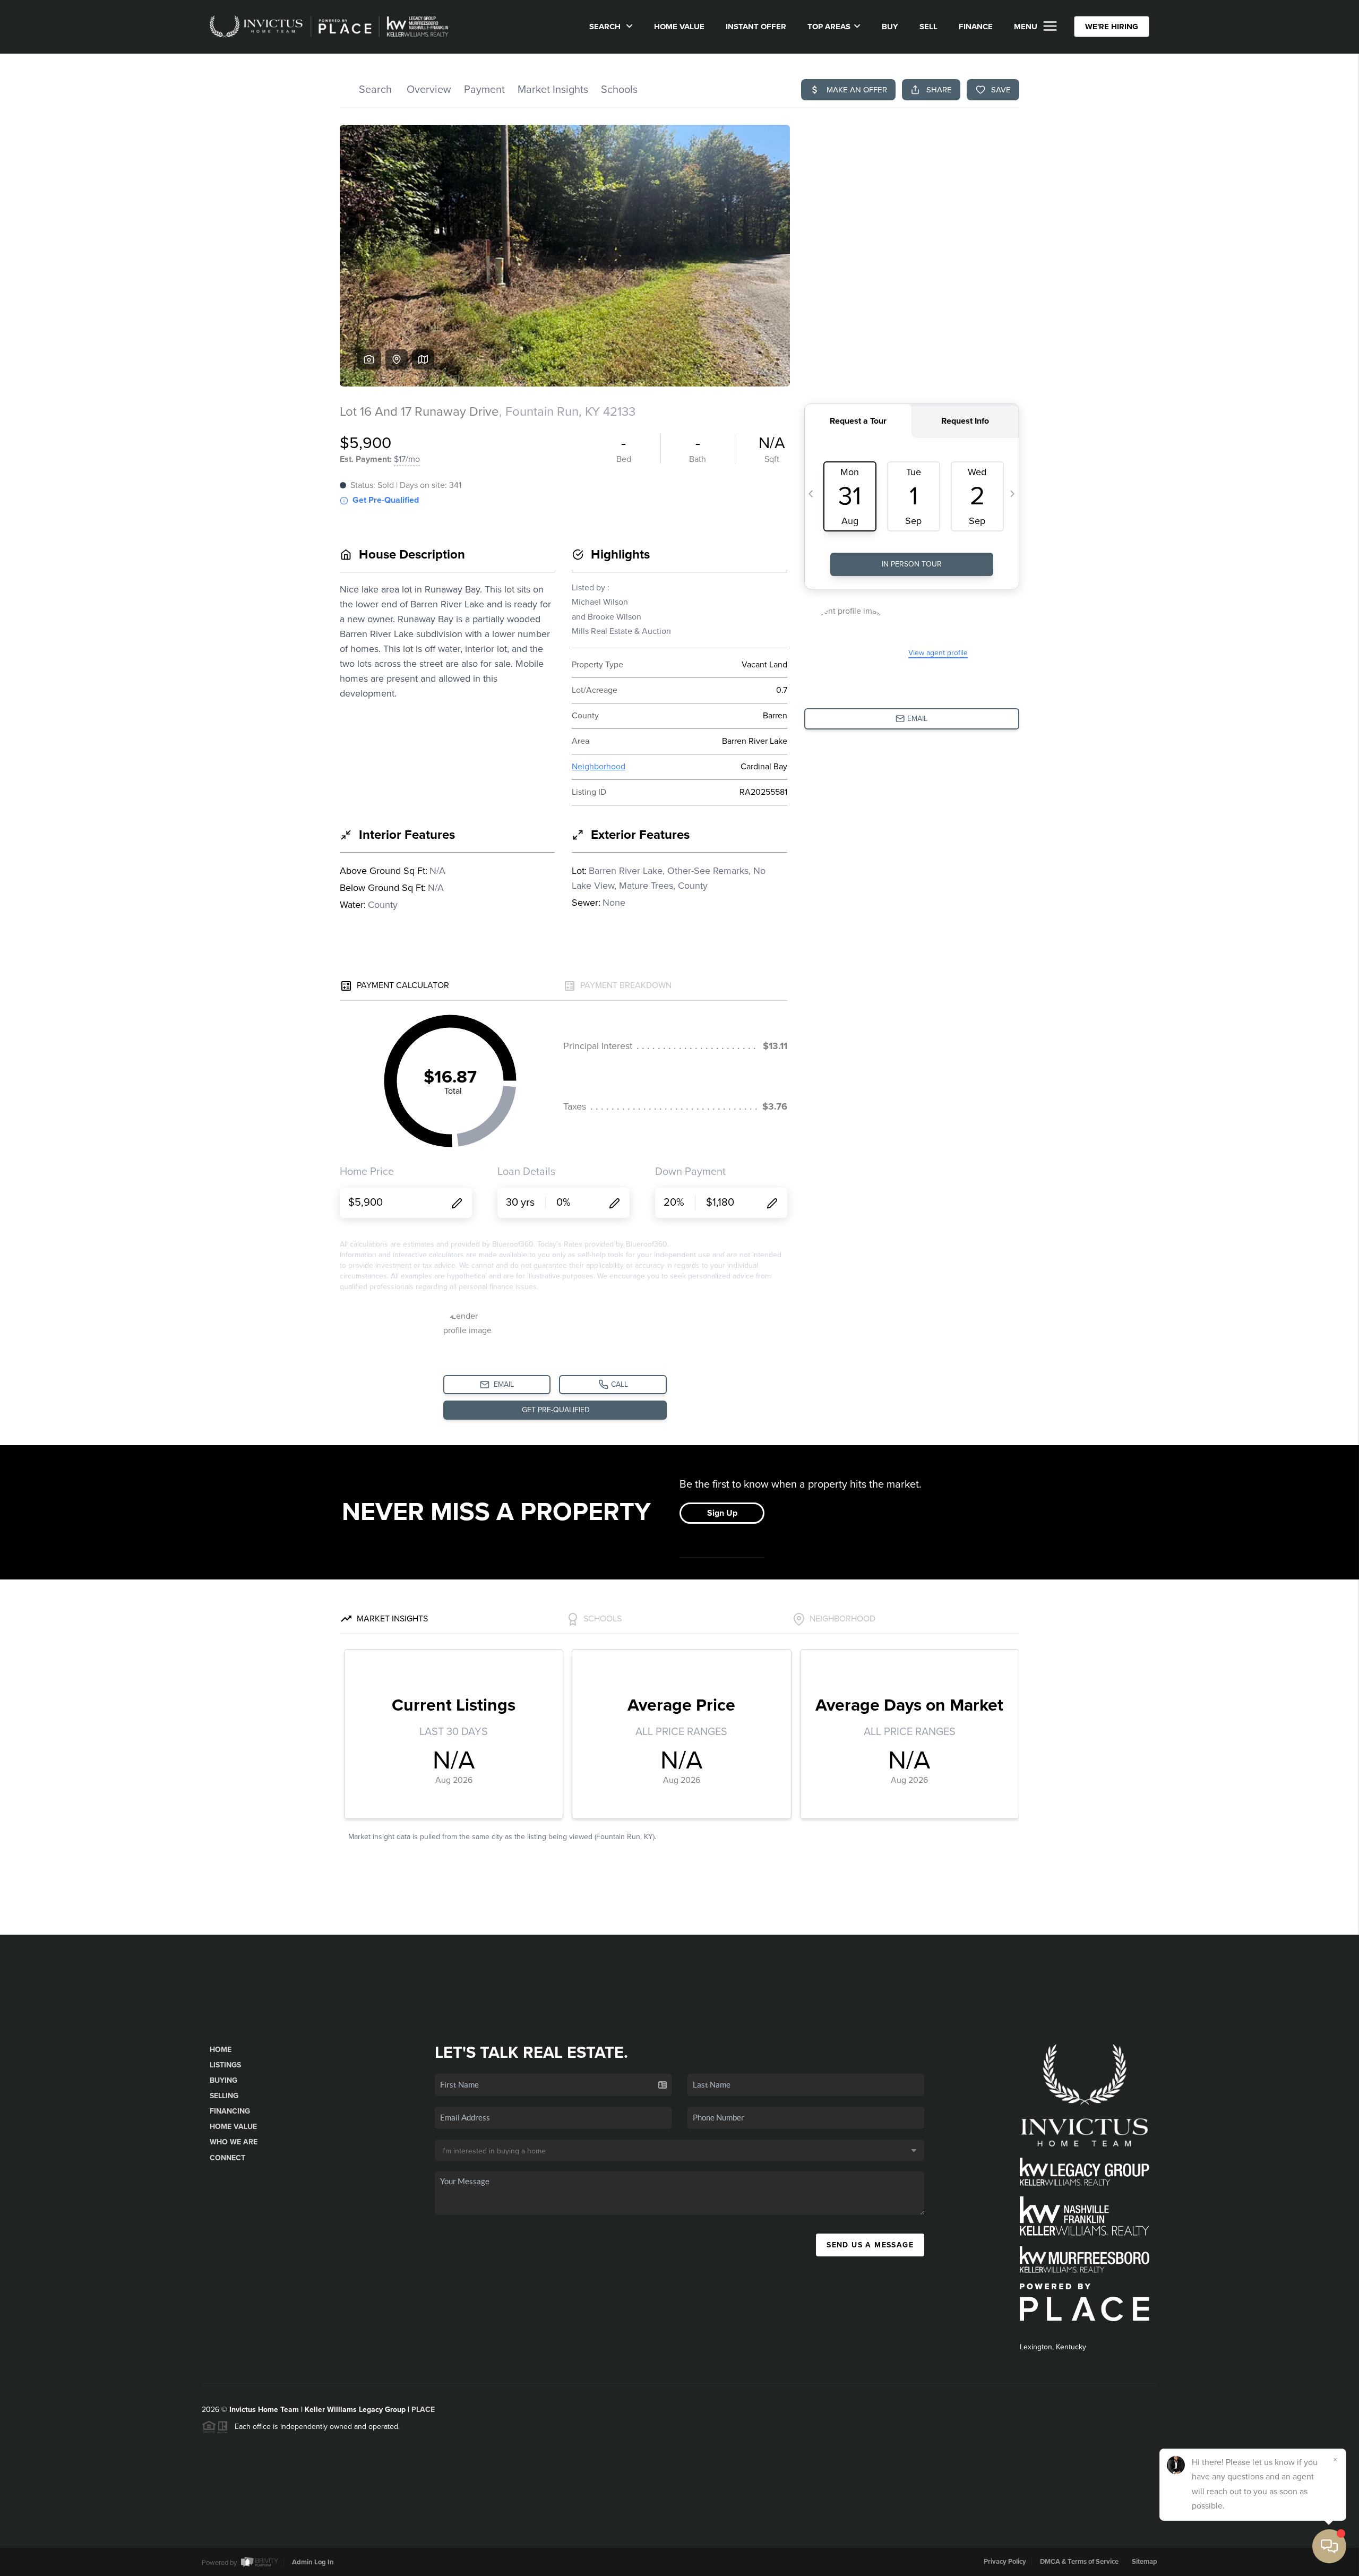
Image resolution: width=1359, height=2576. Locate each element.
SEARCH (606, 27)
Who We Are (234, 2142)
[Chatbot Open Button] (1329, 2546)
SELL (928, 27)
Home (221, 2050)
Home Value (679, 27)
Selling (224, 2096)
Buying (223, 2080)
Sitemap (1145, 2562)
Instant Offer (756, 27)
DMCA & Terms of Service (1079, 2562)
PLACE (423, 2410)
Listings (225, 2065)
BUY (890, 27)
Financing (230, 2111)
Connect (227, 2158)
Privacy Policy (1005, 2562)
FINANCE (976, 27)
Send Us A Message (870, 2245)
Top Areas (829, 27)
